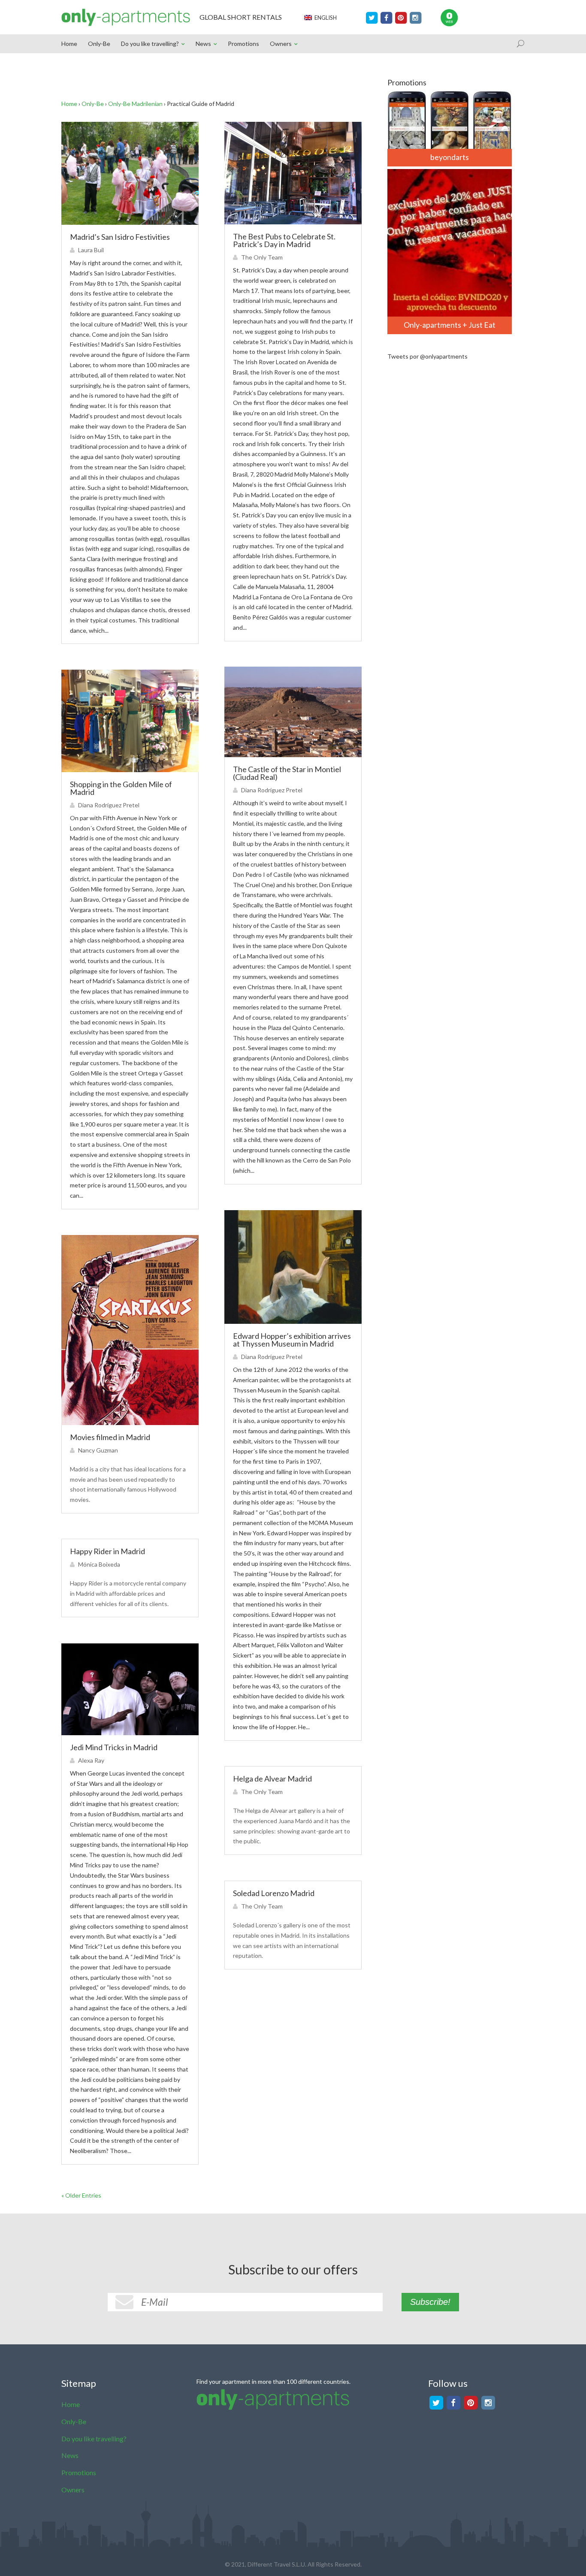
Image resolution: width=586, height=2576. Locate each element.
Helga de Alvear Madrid (272, 1779)
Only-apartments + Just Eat (450, 325)
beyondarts (450, 157)
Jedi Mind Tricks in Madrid (114, 1747)
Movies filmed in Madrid (110, 1437)
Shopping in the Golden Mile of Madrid (121, 788)
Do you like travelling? (150, 44)
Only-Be (99, 44)
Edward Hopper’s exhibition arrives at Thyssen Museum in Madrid (292, 1340)
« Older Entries (81, 2195)
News (203, 44)
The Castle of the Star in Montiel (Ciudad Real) (287, 773)
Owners (281, 44)
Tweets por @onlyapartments (427, 356)
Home (69, 44)
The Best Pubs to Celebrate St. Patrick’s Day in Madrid (284, 240)
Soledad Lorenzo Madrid (274, 1893)
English (324, 18)
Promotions (243, 44)
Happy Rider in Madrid (107, 1551)
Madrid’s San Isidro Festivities (120, 237)
